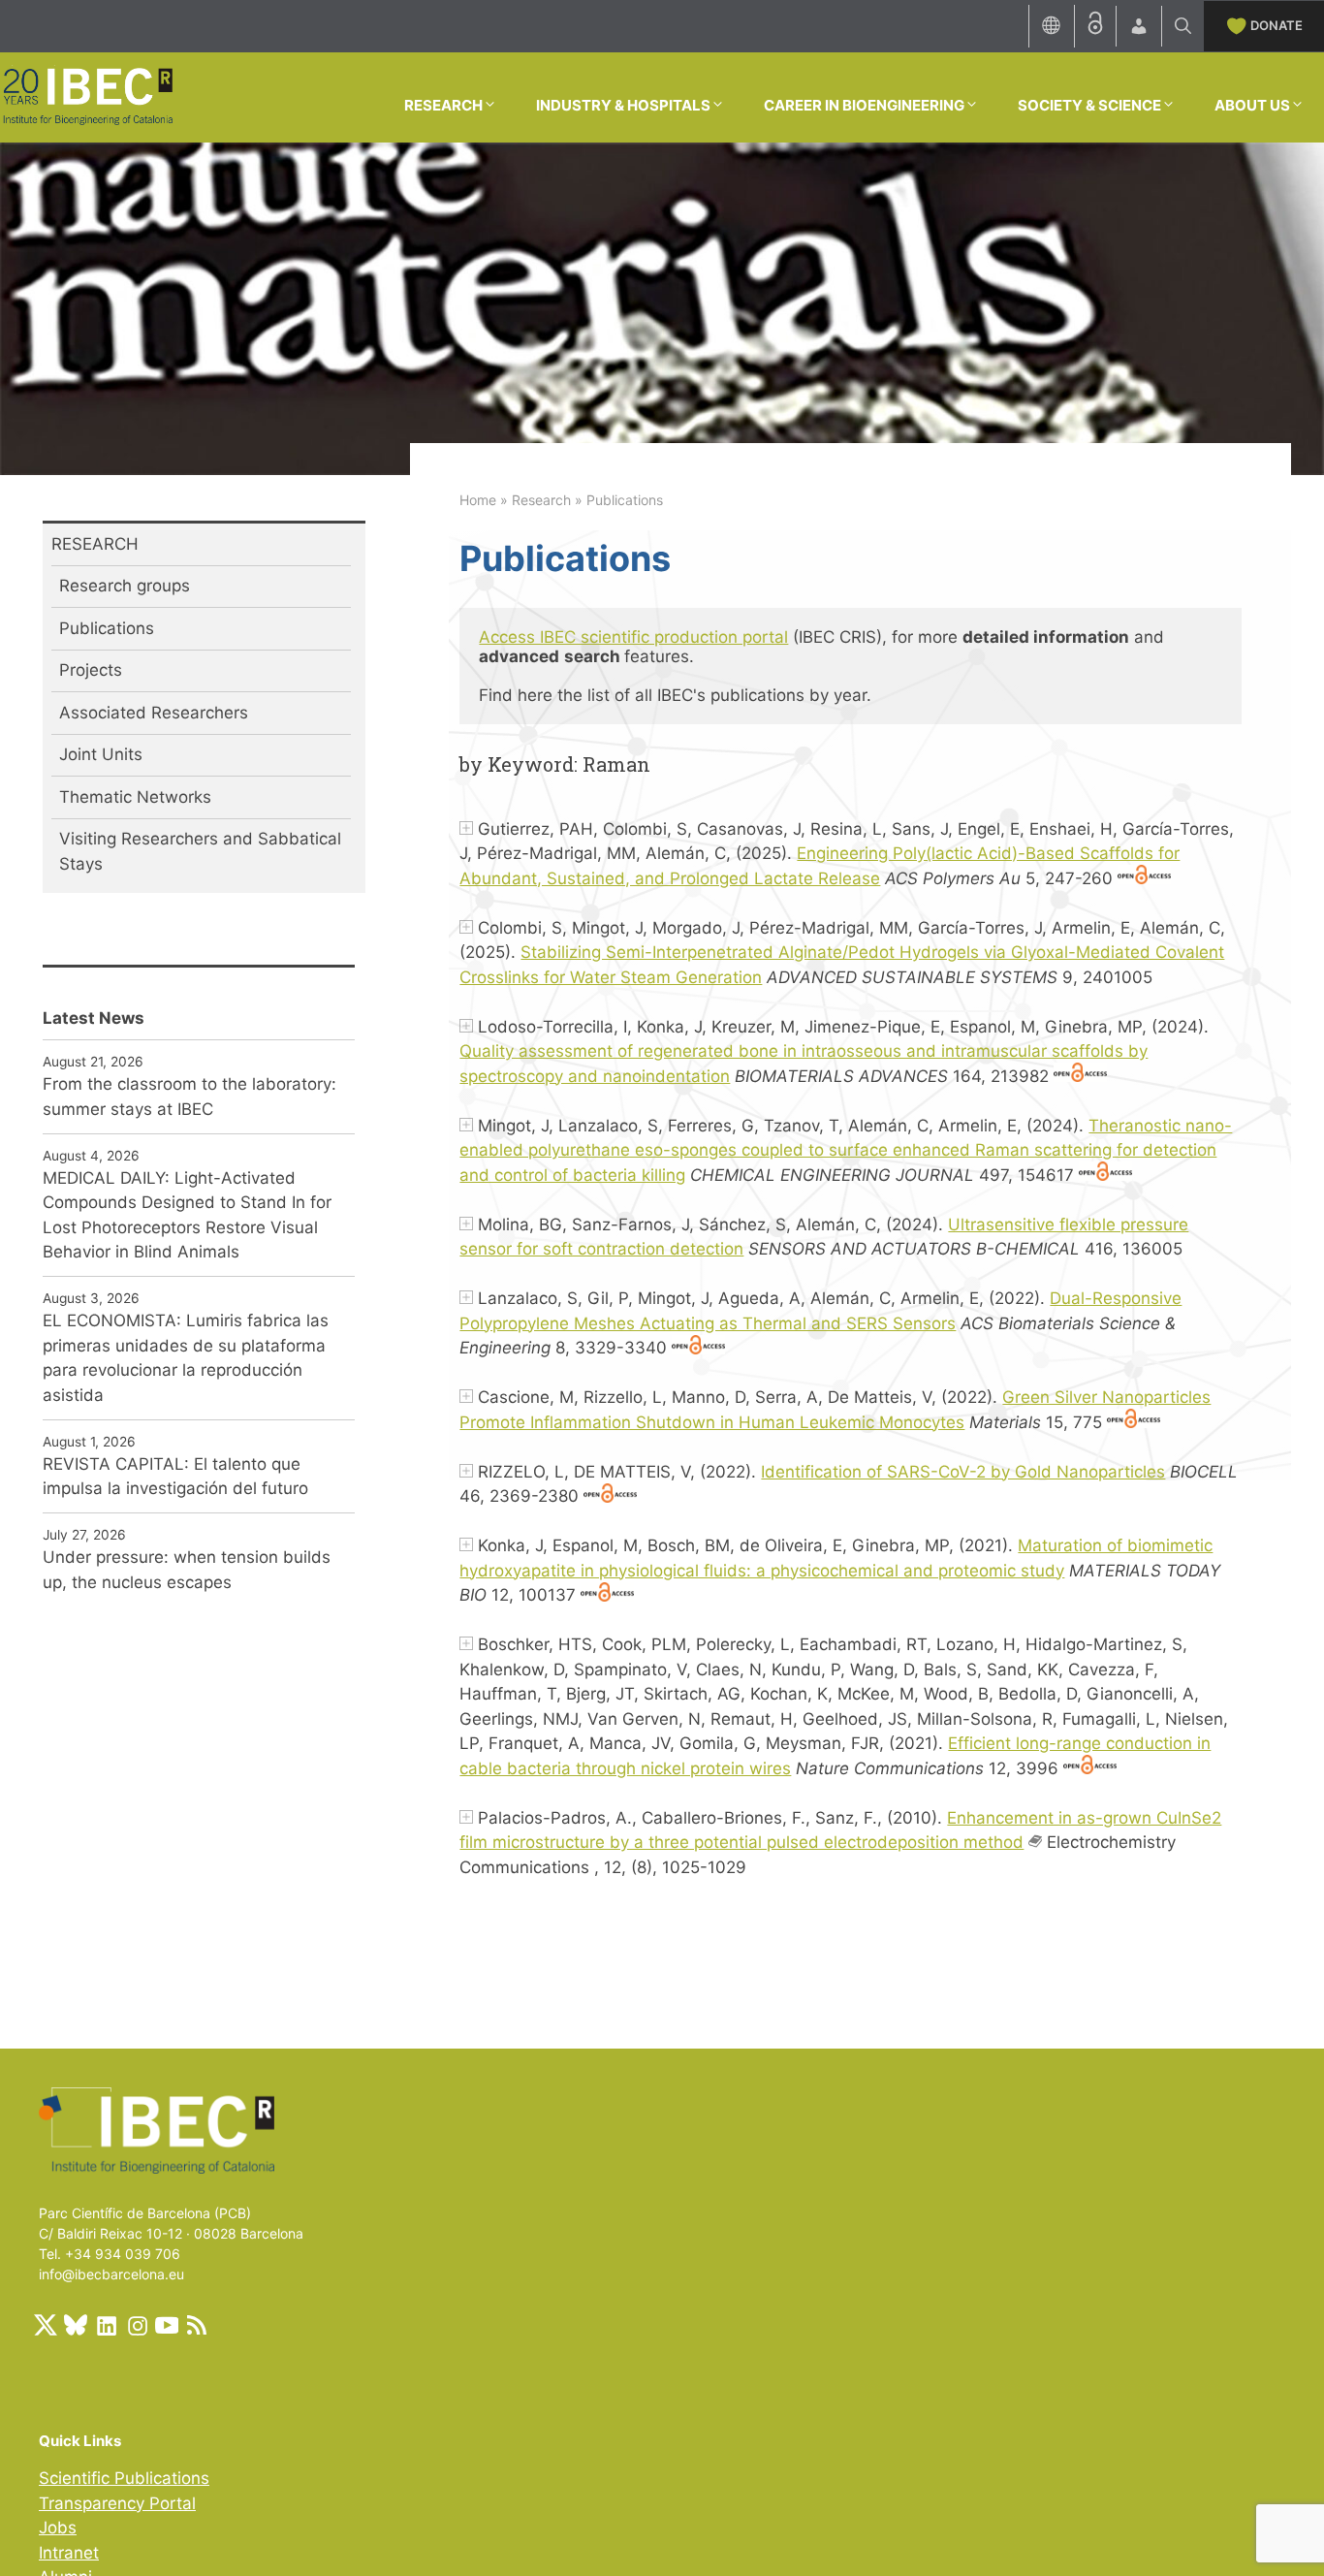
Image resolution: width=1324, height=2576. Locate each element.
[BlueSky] (76, 2325)
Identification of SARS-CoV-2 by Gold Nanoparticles (963, 1472)
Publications (107, 628)
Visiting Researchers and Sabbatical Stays (200, 851)
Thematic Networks (135, 797)
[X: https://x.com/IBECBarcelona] (46, 2325)
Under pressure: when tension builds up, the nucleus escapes (187, 1570)
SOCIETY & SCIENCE (1089, 105)
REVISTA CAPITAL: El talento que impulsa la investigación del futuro (175, 1477)
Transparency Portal (117, 2503)
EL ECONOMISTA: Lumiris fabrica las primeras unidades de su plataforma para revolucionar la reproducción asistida (186, 1358)
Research (541, 500)
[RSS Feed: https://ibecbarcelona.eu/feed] (197, 2325)
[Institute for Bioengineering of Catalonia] (87, 96)
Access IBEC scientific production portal (633, 637)
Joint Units (101, 754)
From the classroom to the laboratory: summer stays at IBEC (189, 1097)
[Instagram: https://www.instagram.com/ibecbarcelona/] (137, 2325)
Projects (91, 670)
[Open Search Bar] (1183, 26)
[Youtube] (167, 2325)
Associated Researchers (154, 713)
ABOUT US (1252, 105)
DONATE (1277, 25)
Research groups (125, 586)
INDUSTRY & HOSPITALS (623, 105)
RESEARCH (443, 105)
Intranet (69, 2553)
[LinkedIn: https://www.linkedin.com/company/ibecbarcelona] (106, 2325)
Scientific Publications (124, 2478)
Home (478, 500)
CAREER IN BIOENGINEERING (864, 105)
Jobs (58, 2528)
